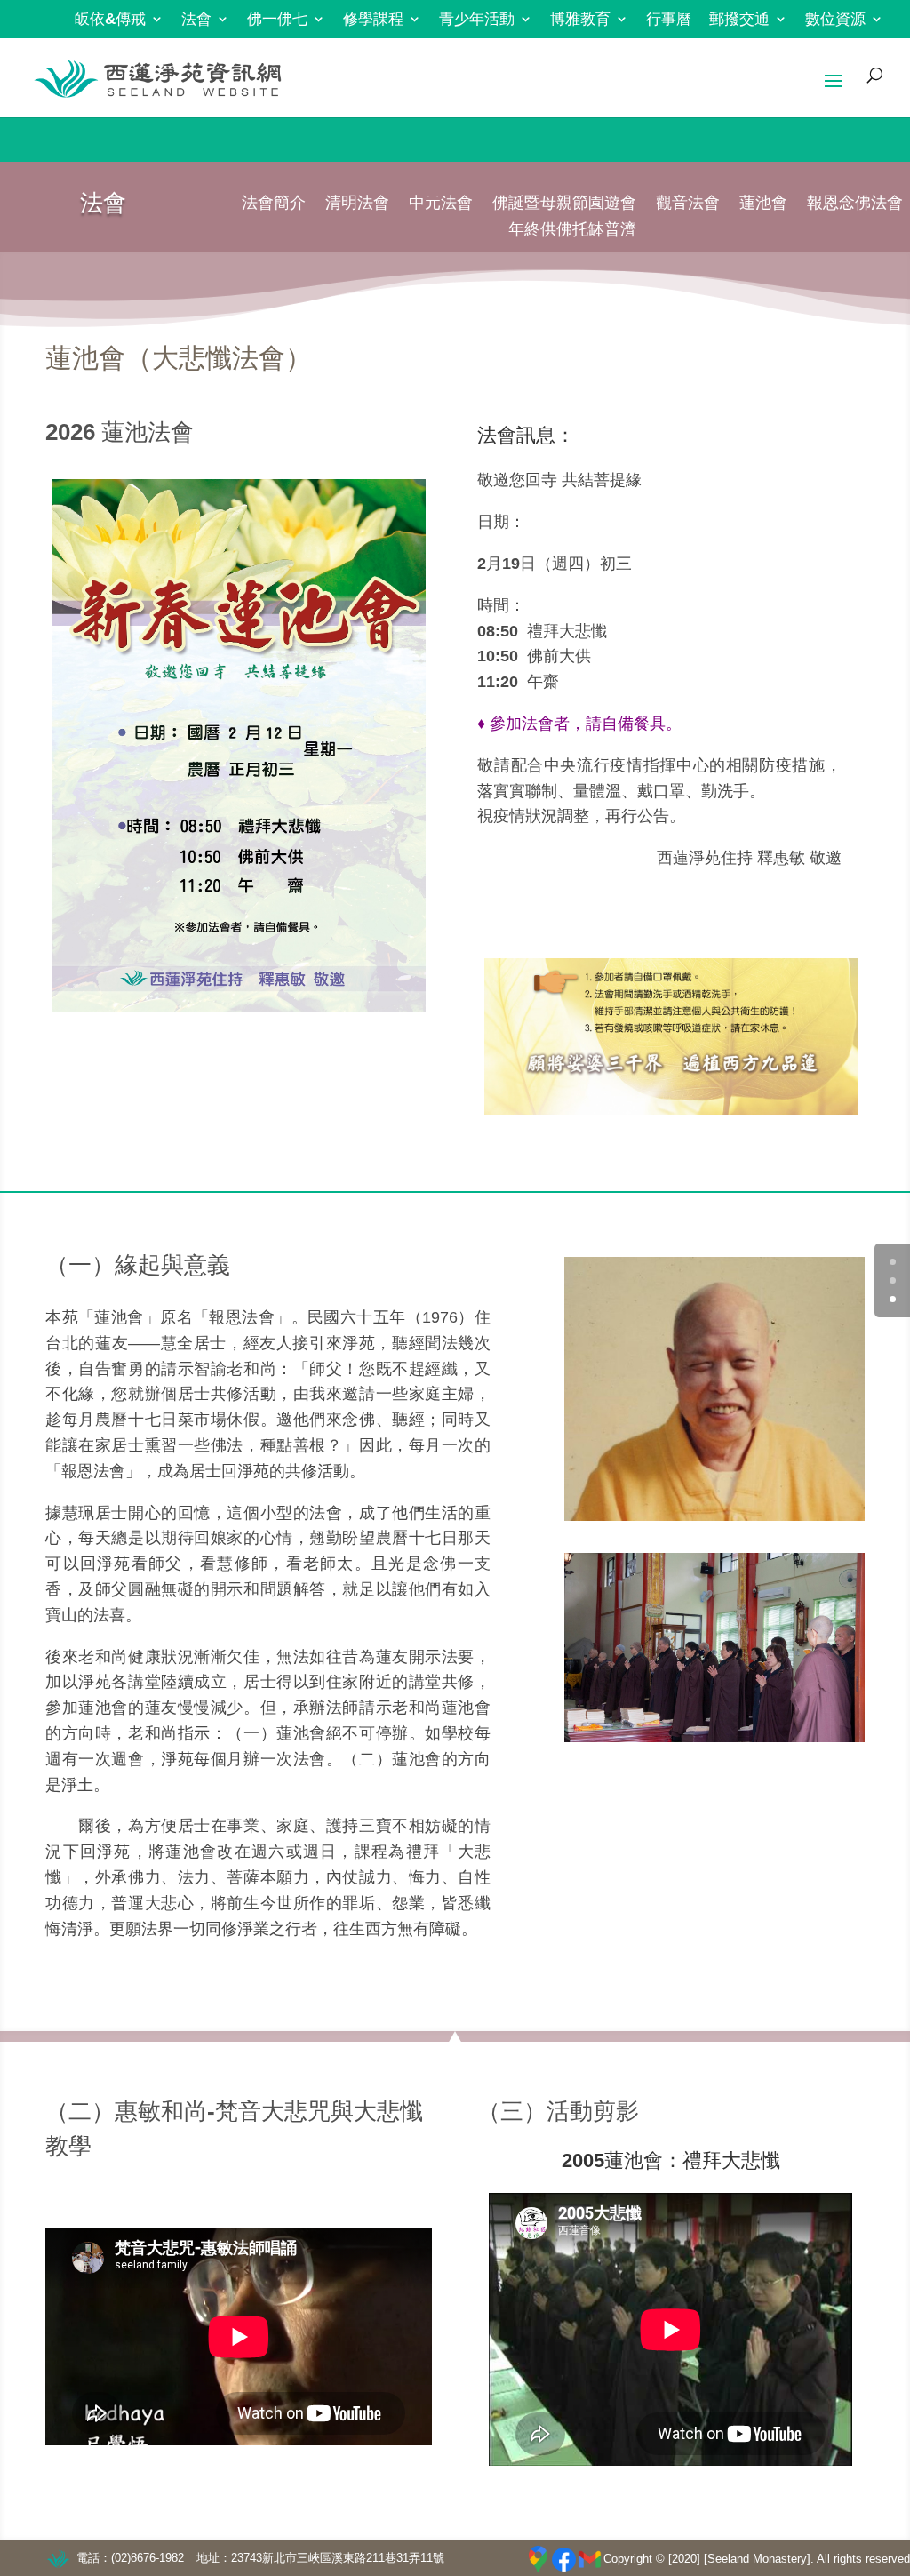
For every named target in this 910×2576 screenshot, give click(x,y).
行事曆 (669, 20)
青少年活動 (477, 20)
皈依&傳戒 (110, 20)
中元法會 (441, 204)
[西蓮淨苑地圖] (538, 2559)
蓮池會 (763, 204)
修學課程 (373, 20)
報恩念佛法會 (855, 204)
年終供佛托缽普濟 (572, 231)
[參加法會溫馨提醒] (671, 1036)
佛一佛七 (277, 20)
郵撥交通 (739, 20)
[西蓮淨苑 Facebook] (564, 2560)
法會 (196, 20)
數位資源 (835, 20)
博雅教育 (580, 20)
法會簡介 (274, 204)
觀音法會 (688, 204)
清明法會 (357, 204)
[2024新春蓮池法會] (239, 746)
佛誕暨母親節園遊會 (564, 204)
